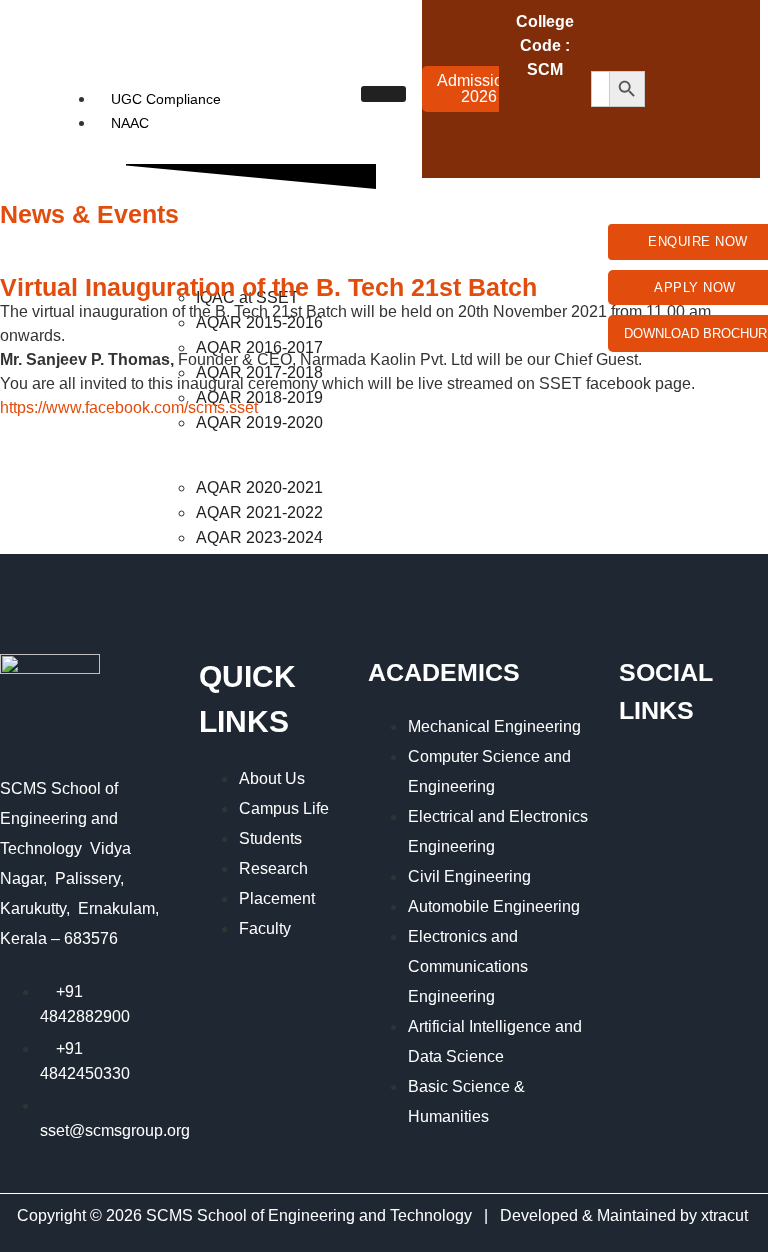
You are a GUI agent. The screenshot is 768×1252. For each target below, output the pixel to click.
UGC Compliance (166, 99)
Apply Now (695, 287)
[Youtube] (726, 86)
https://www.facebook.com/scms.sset (129, 407)
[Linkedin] (670, 142)
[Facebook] (670, 30)
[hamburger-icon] (383, 94)
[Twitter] (726, 30)
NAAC (130, 123)
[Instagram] (670, 86)
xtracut (726, 1215)
